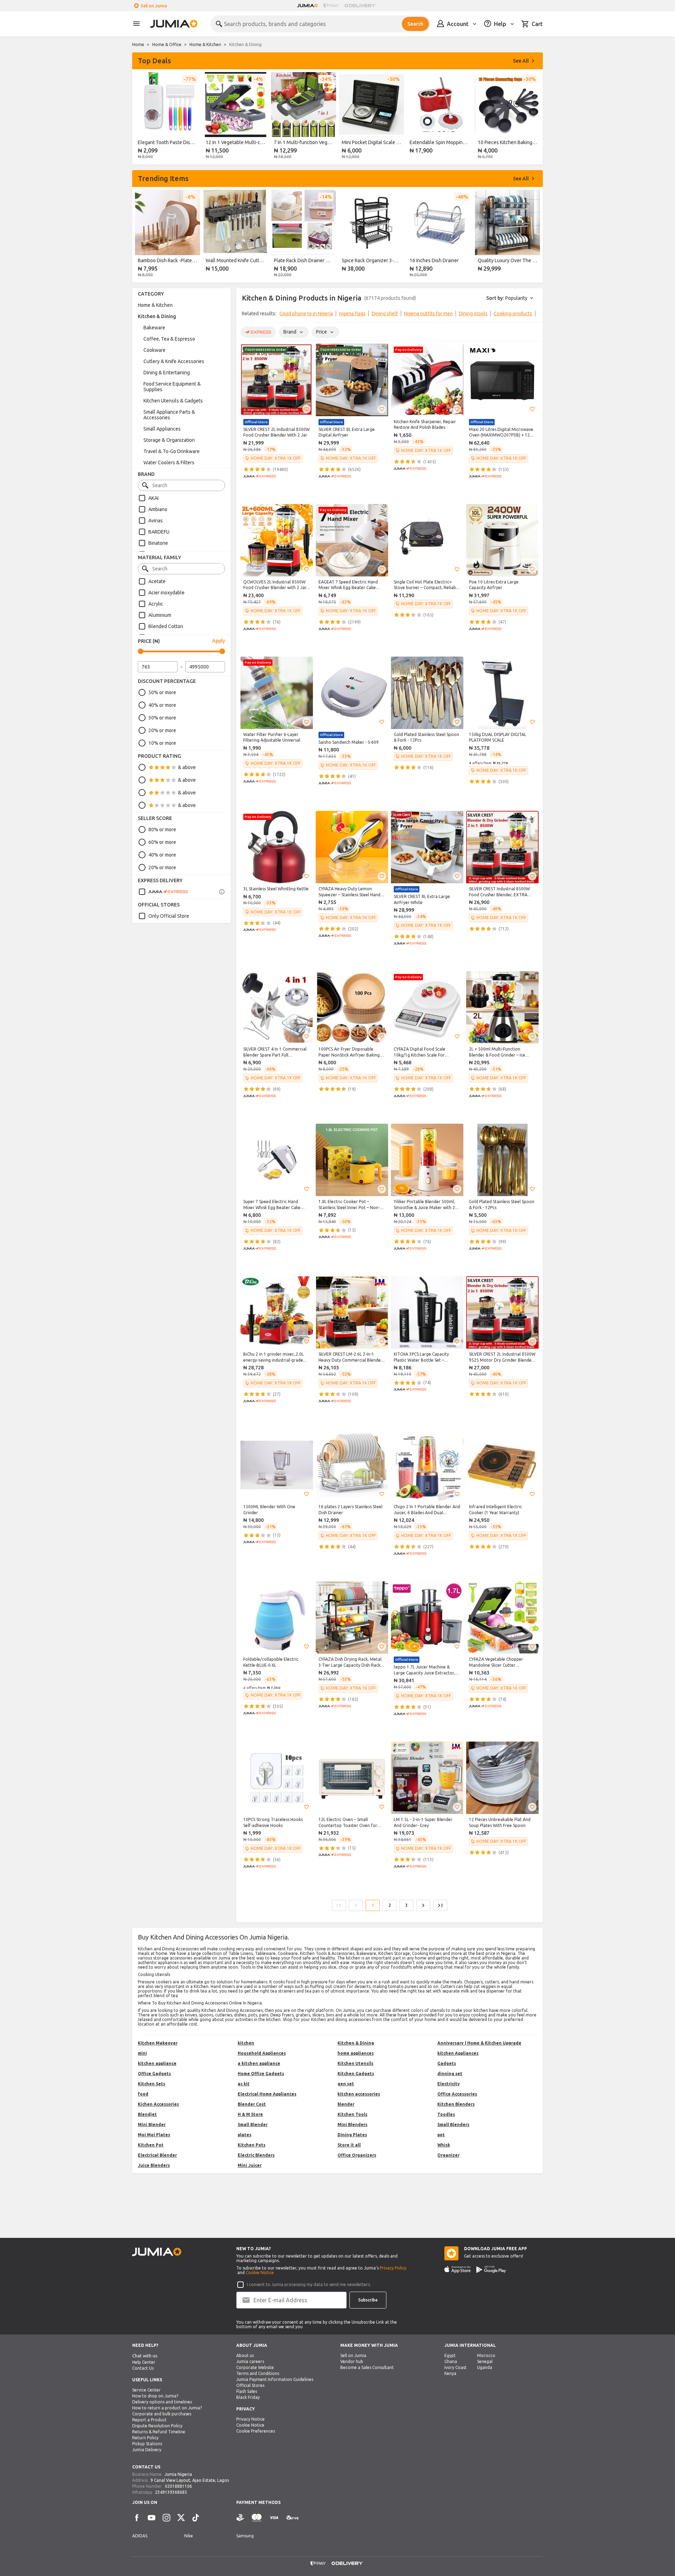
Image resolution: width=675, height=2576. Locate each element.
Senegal (485, 2361)
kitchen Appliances (458, 2053)
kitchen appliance (157, 2063)
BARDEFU (159, 532)
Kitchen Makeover (158, 2043)
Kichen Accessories (158, 2104)
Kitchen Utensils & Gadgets (173, 401)
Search (415, 24)
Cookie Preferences (256, 2431)
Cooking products (513, 314)
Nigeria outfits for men (428, 314)
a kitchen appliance (259, 2063)
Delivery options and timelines (162, 2402)
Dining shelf (385, 314)
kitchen (246, 2043)
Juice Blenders (154, 2165)
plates (245, 2135)
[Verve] (292, 2518)
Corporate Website (255, 2367)
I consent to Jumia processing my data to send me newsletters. (309, 2284)
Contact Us (143, 2368)
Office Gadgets (154, 2074)
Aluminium (160, 615)
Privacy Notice (250, 2419)
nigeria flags (352, 314)
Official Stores (250, 2385)
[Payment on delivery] (240, 2518)
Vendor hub (352, 2361)
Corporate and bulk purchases (162, 2414)
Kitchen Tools (352, 2114)
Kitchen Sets (152, 2084)
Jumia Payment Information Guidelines (275, 2379)
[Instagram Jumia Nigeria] (166, 2518)
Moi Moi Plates (154, 2135)
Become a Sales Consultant (367, 2367)
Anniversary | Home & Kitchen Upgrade (479, 2043)
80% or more (162, 829)
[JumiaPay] (331, 6)
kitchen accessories (359, 2094)
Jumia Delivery (147, 2450)
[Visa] (274, 2518)
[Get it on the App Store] (458, 2270)
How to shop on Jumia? (155, 2396)
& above (187, 767)
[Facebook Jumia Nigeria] (137, 2518)
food (143, 2094)
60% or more (162, 842)
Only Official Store (169, 916)
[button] (307, 409)
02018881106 (178, 2486)
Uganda (485, 2367)
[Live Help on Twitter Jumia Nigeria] (181, 2518)
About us (245, 2355)
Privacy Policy (393, 2268)
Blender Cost (252, 2104)
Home (138, 44)
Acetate (157, 581)
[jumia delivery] (361, 6)
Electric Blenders (256, 2155)
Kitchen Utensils (355, 2063)
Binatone (158, 543)
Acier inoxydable (166, 593)
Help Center (144, 2362)
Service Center (146, 2390)
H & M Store (250, 2114)
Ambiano (158, 509)
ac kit (244, 2084)
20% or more (162, 730)
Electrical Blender (157, 2155)
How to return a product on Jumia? (167, 2408)
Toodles (446, 2114)
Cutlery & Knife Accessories (174, 361)
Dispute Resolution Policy (157, 2426)
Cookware (155, 350)
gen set (346, 2084)
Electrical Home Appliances (267, 2094)
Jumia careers (250, 2361)
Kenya (450, 2373)
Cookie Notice (260, 2272)
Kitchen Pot (151, 2145)
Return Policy (145, 2438)
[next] (533, 117)
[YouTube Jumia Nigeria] (152, 2518)
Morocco (486, 2355)
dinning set (450, 2074)
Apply (218, 641)
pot (441, 2135)
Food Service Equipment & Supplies (172, 387)
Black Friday (248, 2397)
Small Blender (253, 2125)
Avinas (156, 521)
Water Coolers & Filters (169, 463)
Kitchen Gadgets (356, 2074)
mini (142, 2053)
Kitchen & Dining (157, 316)
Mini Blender (152, 2125)
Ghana (451, 2361)
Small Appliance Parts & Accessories (169, 415)
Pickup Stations (147, 2444)
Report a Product (149, 2420)
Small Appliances (162, 429)
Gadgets (447, 2063)
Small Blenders (453, 2125)
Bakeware (154, 328)
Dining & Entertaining (167, 373)
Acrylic (156, 604)
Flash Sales (247, 2391)
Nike (189, 2536)
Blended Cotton (166, 626)
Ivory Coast (455, 2367)
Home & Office (167, 44)
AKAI (153, 498)
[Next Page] (423, 1905)
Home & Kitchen (205, 44)
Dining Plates (352, 2135)
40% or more (162, 705)
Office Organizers (357, 2155)
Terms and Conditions (258, 2373)
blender (346, 2104)
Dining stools (473, 314)
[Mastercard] (257, 2518)
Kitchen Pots (252, 2145)
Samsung (245, 2536)
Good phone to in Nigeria (306, 314)
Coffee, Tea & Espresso (169, 339)
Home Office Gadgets (261, 2074)
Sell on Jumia (154, 6)
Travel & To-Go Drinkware (172, 451)
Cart (537, 24)
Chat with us (145, 2356)
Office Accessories (457, 2094)
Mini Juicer (250, 2165)
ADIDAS (140, 2536)
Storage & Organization (169, 440)
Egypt (450, 2355)
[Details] (222, 892)
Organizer (448, 2155)
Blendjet (147, 2114)
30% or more (162, 718)
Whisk (444, 2145)
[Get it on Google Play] (491, 2270)
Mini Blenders (352, 2125)
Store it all (349, 2145)
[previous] (142, 117)
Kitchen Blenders (456, 2104)
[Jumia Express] (163, 892)
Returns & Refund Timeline (159, 2432)
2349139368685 (171, 2492)
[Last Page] (440, 1905)
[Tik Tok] (196, 2518)
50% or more (162, 692)
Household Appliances (262, 2053)
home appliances (356, 2053)
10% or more (162, 743)
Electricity (449, 2084)
